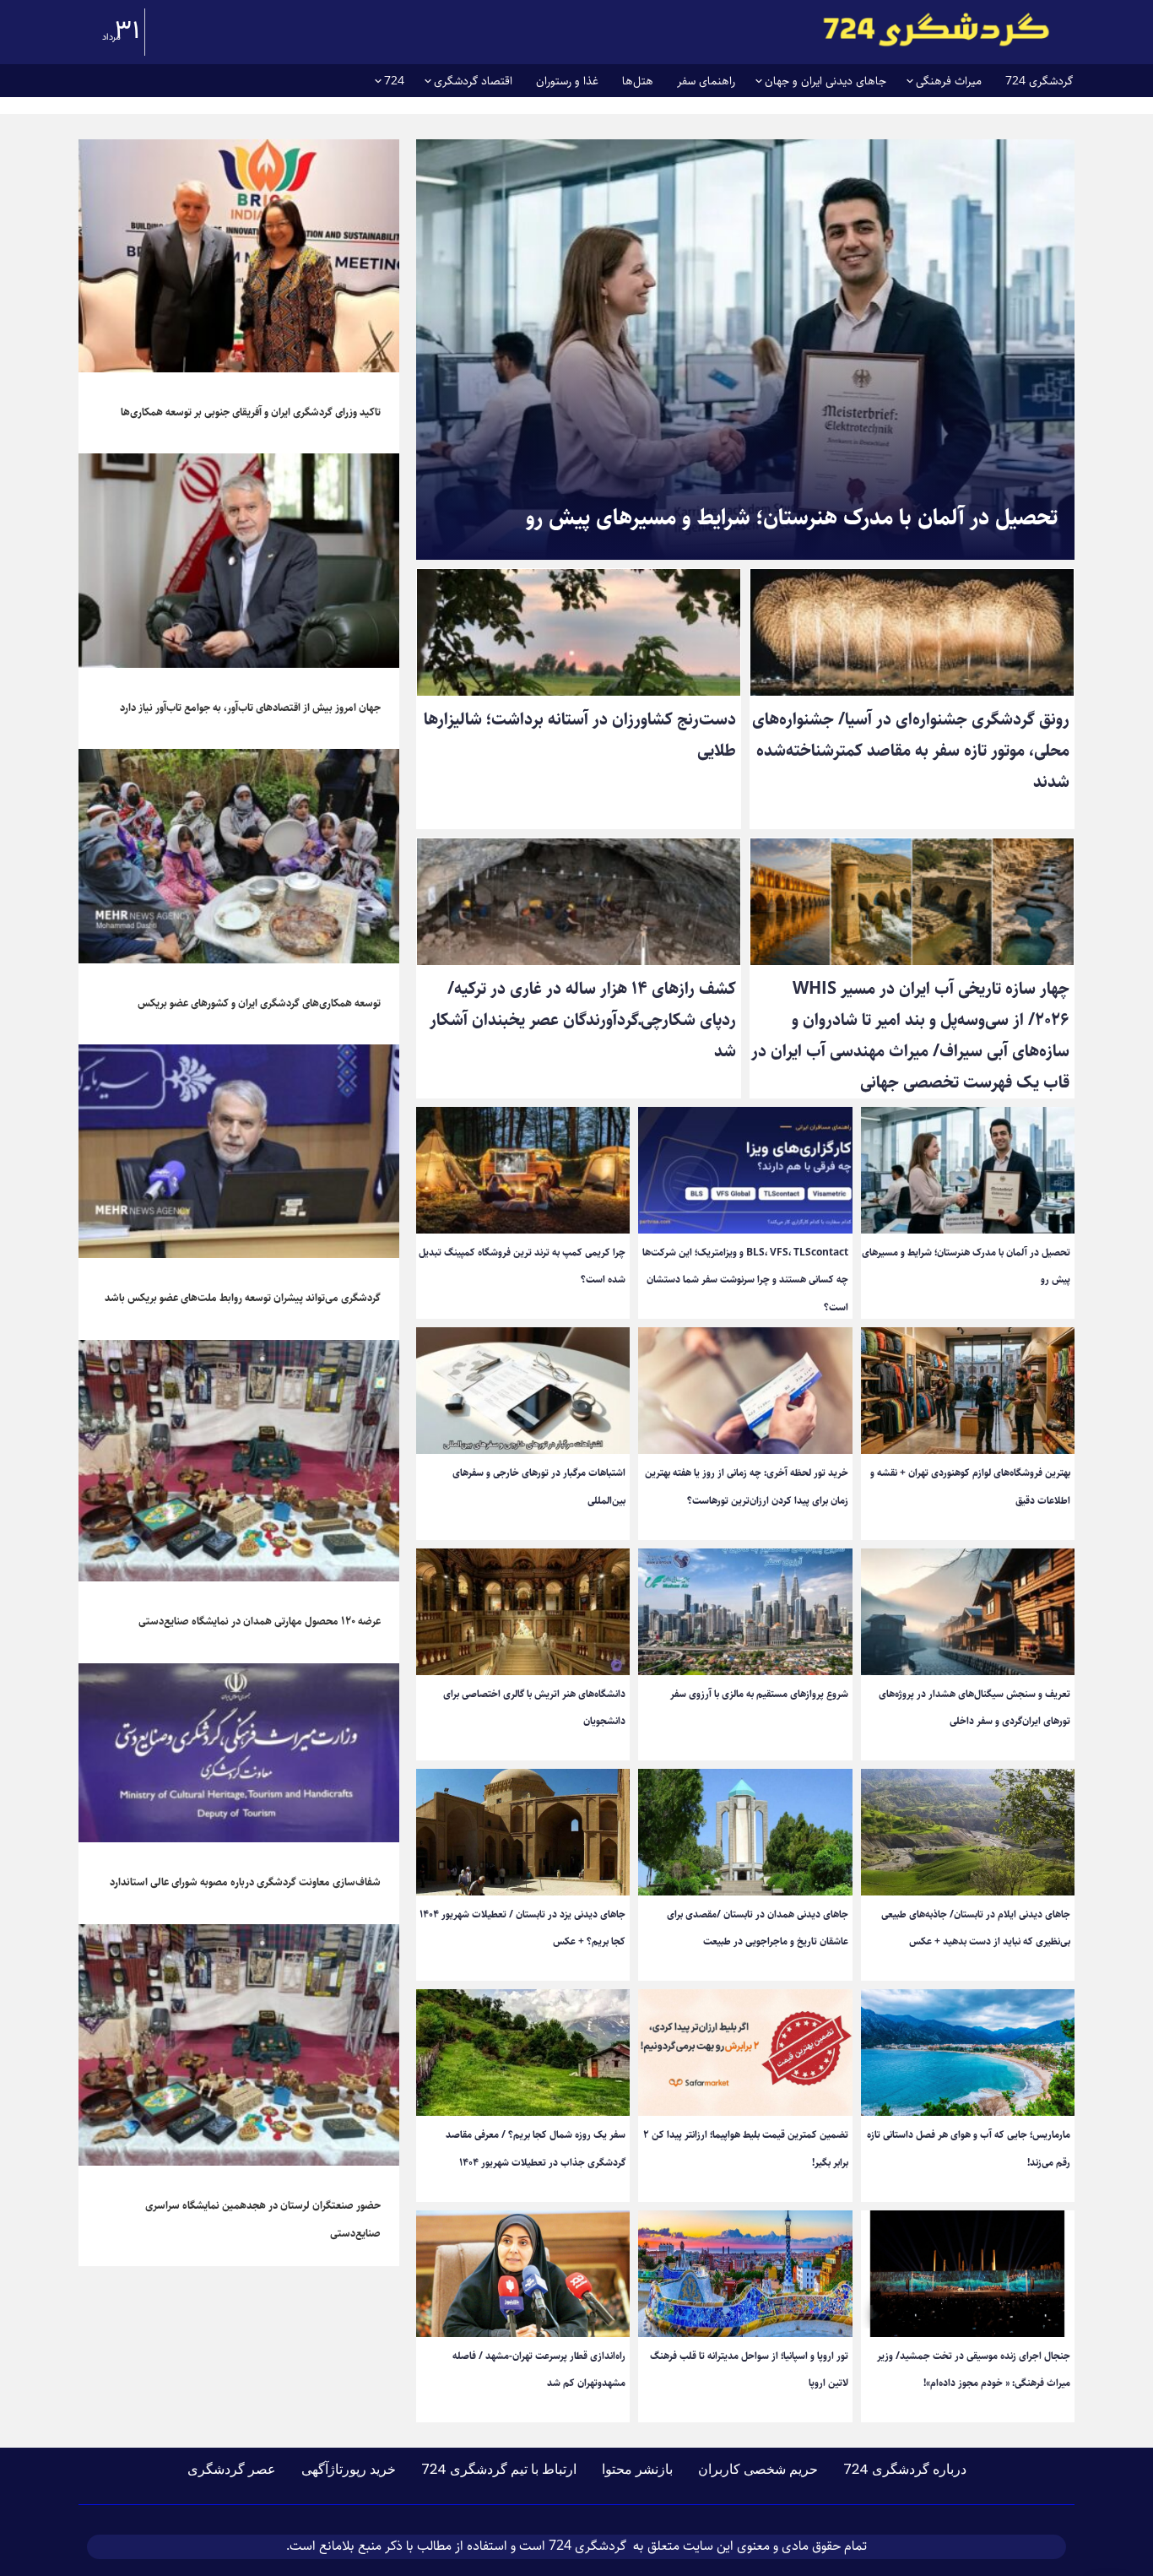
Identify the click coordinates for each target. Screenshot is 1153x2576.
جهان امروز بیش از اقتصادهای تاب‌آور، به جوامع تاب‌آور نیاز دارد (250, 708)
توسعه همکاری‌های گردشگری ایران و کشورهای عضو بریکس (259, 1003)
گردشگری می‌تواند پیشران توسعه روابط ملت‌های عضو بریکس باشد (243, 1298)
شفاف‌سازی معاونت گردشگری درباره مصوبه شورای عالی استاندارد (245, 1882)
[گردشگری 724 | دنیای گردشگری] (936, 29)
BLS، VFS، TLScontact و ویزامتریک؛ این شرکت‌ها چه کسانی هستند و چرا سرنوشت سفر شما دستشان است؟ (745, 1280)
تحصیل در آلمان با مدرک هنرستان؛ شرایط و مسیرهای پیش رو (792, 518)
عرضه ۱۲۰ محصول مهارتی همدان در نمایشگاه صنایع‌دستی (260, 1621)
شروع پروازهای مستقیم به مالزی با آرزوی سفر (759, 1694)
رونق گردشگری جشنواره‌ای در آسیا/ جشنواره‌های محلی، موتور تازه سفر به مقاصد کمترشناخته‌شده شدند (911, 751)
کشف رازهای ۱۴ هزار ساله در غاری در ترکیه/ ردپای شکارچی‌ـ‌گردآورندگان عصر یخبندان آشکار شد (583, 1020)
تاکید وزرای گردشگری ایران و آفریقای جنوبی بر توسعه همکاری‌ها (251, 412)
